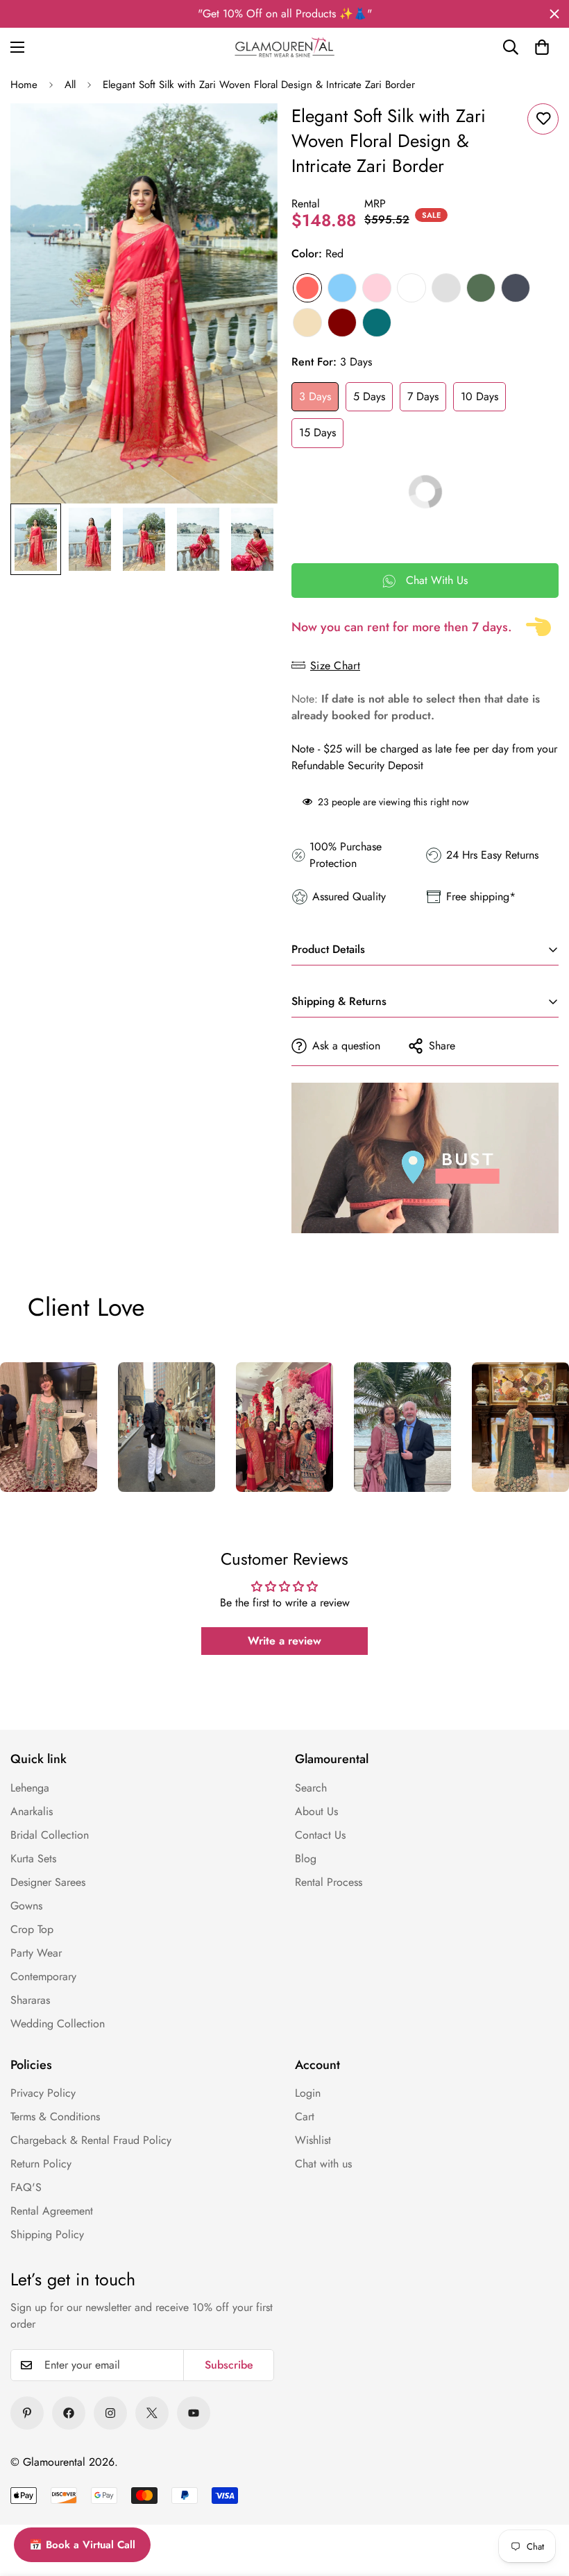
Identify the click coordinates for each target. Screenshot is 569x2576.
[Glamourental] (284, 47)
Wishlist (313, 2140)
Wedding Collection (58, 2024)
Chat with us (323, 2164)
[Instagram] (110, 2413)
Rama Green (377, 323)
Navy (516, 288)
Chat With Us (437, 580)
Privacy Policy (43, 2093)
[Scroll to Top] (539, 2501)
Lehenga (30, 1788)
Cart (305, 2116)
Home (24, 85)
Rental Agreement (52, 2211)
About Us (316, 1811)
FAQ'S (26, 2187)
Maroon (342, 323)
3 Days (315, 396)
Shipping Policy (47, 2234)
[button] (542, 47)
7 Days (423, 396)
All (70, 85)
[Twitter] (152, 2413)
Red (307, 288)
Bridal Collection (50, 1835)
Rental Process (329, 1882)
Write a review (284, 1641)
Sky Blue (342, 288)
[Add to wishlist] (543, 119)
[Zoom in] (248, 133)
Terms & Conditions (55, 2116)
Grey (446, 288)
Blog (306, 1858)
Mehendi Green (481, 288)
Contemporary (43, 1976)
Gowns (26, 1906)
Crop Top (32, 1929)
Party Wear (36, 1953)
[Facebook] (69, 2413)
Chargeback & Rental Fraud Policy (91, 2140)
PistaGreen (411, 288)
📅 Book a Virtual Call (82, 2545)
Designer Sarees (48, 1882)
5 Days (369, 396)
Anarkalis (32, 1811)
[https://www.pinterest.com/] (27, 2413)
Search (311, 1788)
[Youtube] (194, 2413)
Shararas (30, 2000)
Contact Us (320, 1835)
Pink (377, 288)
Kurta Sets (33, 1858)
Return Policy (41, 2164)
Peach (307, 323)
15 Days (317, 432)
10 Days (479, 396)
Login (308, 2093)
